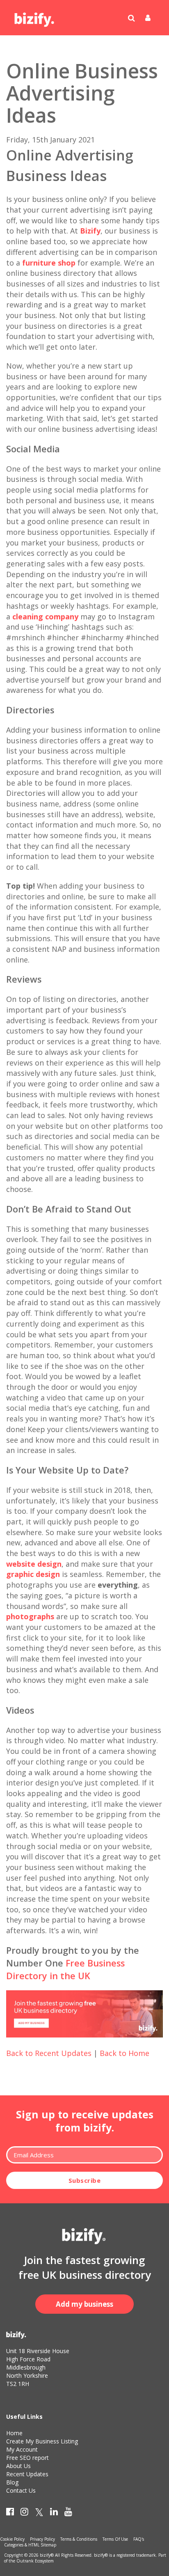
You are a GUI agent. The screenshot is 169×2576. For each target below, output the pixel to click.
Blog (12, 2482)
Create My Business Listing (42, 2441)
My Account (22, 2449)
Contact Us (21, 2490)
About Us (18, 2466)
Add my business (84, 2304)
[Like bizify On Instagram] (24, 2513)
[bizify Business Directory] (35, 17)
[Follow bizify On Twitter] (39, 2513)
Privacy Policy (42, 2539)
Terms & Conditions (79, 2539)
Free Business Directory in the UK (65, 1969)
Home (14, 2433)
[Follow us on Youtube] (68, 2513)
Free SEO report (27, 2458)
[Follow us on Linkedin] (54, 2513)
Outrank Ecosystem (35, 2561)
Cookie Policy (12, 2539)
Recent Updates (27, 2474)
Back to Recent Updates (49, 2053)
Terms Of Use (115, 2539)
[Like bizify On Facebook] (10, 2513)
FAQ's (139, 2539)
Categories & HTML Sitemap (30, 2545)
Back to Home (124, 2053)
